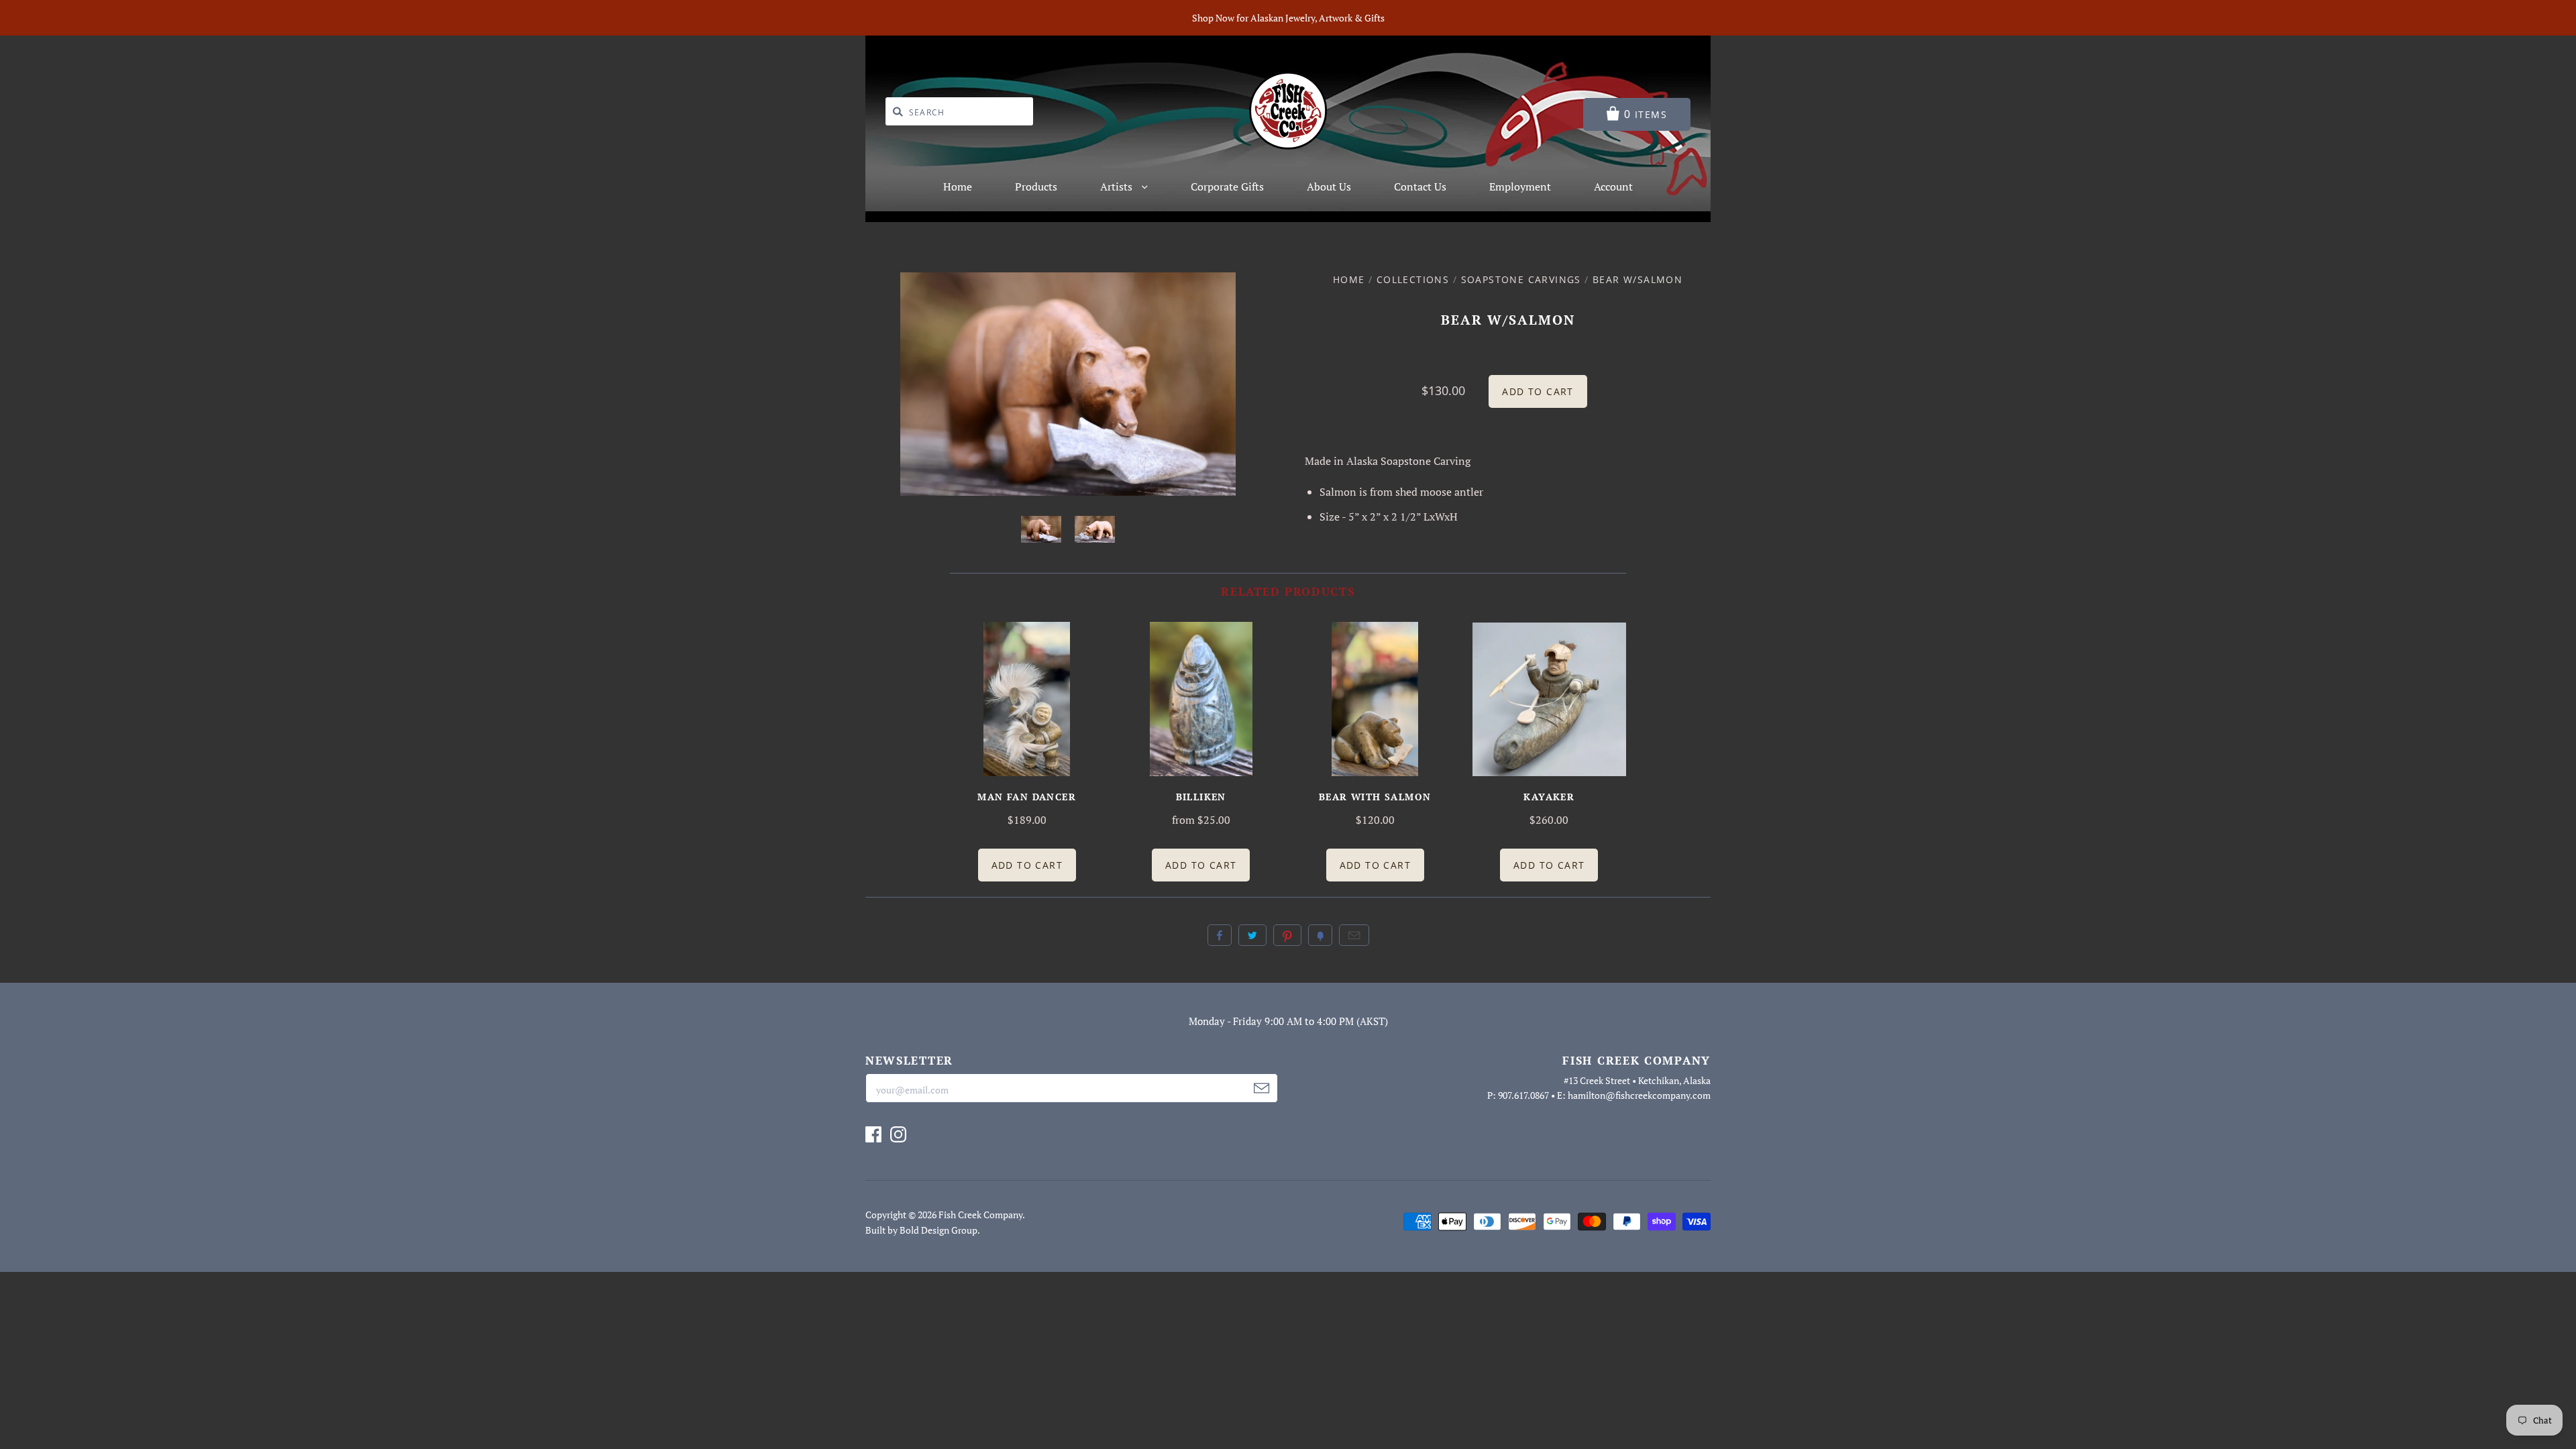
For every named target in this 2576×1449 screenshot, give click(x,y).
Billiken (1201, 797)
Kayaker (1549, 797)
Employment (1520, 186)
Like (1220, 935)
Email (1354, 935)
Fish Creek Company (980, 1215)
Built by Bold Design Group (921, 1230)
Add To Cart (1027, 865)
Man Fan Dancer (1027, 797)
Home (958, 186)
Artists (1118, 186)
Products (1036, 186)
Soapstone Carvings (1521, 279)
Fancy (1320, 935)
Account (1613, 186)
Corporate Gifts (1227, 186)
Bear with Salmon (1375, 797)
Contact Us (1420, 186)
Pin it (1287, 935)
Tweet (1252, 935)
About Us (1329, 186)
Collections (1413, 279)
